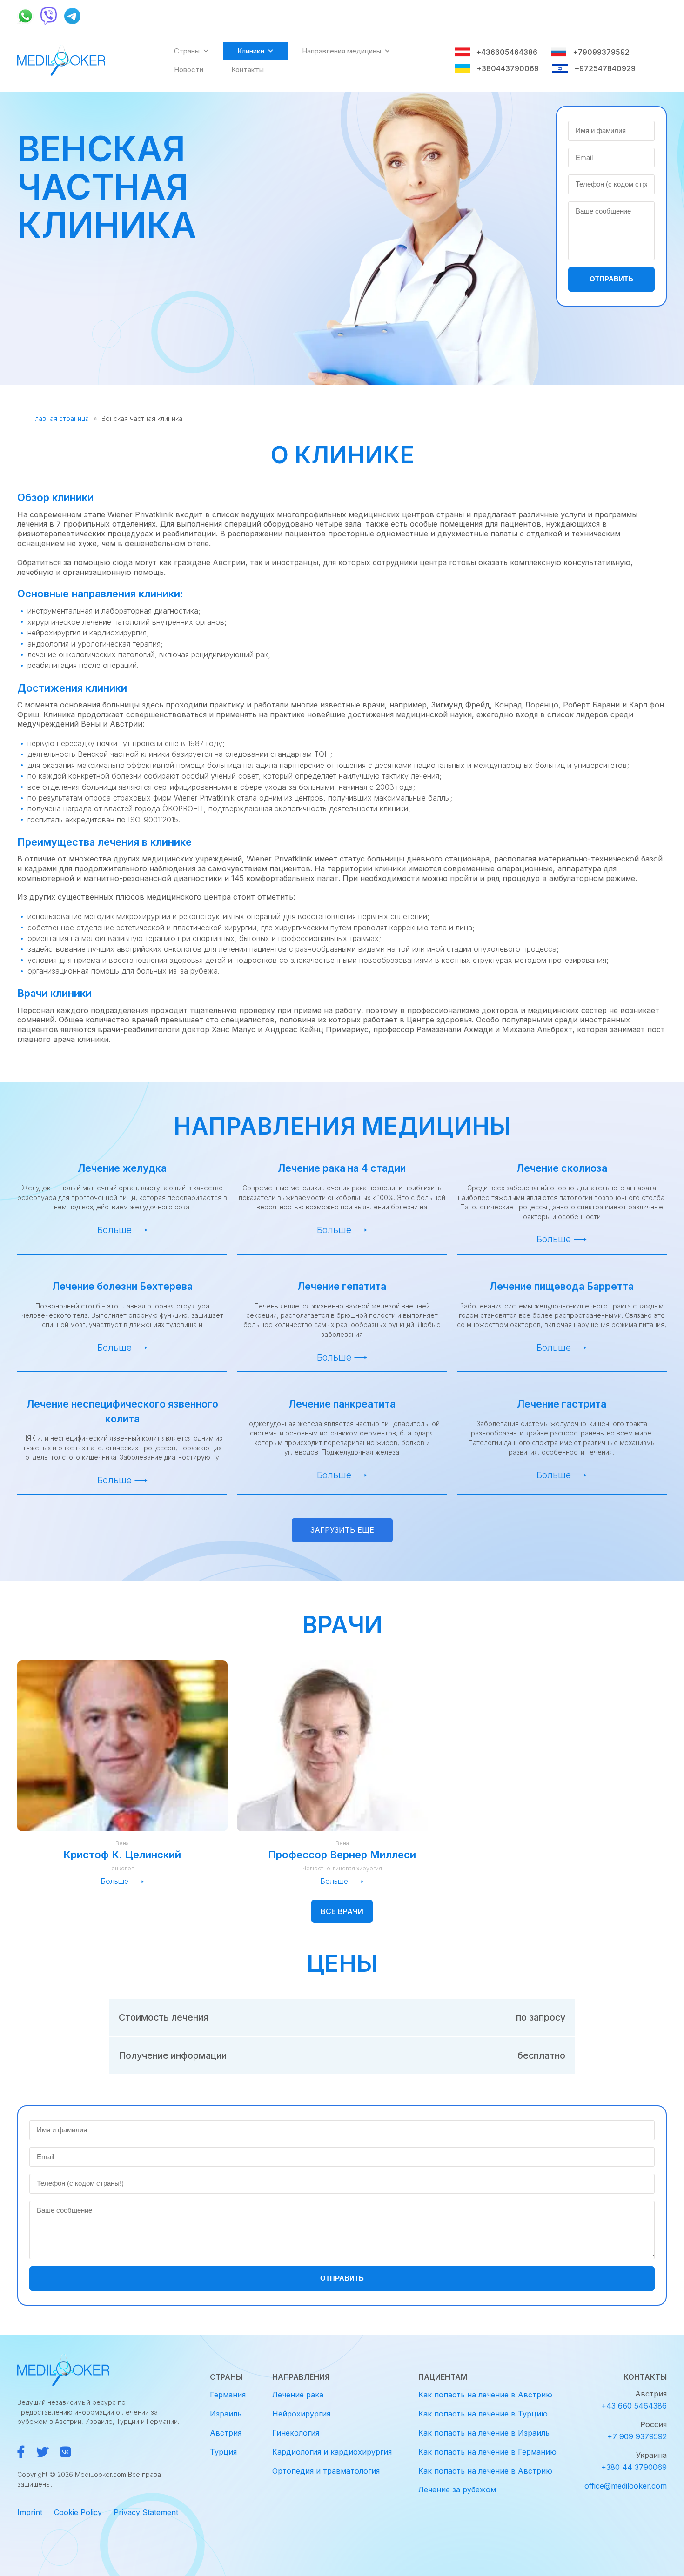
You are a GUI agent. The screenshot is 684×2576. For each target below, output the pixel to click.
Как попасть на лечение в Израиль (484, 2433)
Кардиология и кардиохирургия (332, 2452)
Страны (187, 51)
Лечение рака (298, 2395)
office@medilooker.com (626, 2486)
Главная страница (60, 418)
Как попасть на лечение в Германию (487, 2452)
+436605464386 (507, 52)
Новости (189, 70)
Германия (228, 2395)
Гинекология (296, 2433)
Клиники (251, 51)
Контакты (248, 70)
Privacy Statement (146, 2512)
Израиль (226, 2414)
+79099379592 (601, 52)
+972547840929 (605, 68)
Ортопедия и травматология (326, 2471)
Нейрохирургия (301, 2414)
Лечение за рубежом (457, 2489)
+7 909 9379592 (637, 2436)
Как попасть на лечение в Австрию (485, 2395)
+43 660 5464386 (634, 2406)
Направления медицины (342, 51)
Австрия (226, 2433)
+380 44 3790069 (634, 2467)
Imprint (30, 2512)
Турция (223, 2452)
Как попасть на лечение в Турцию (483, 2414)
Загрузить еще (342, 1530)
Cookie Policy (78, 2512)
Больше (114, 1230)
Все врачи (342, 1911)
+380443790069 (508, 68)
